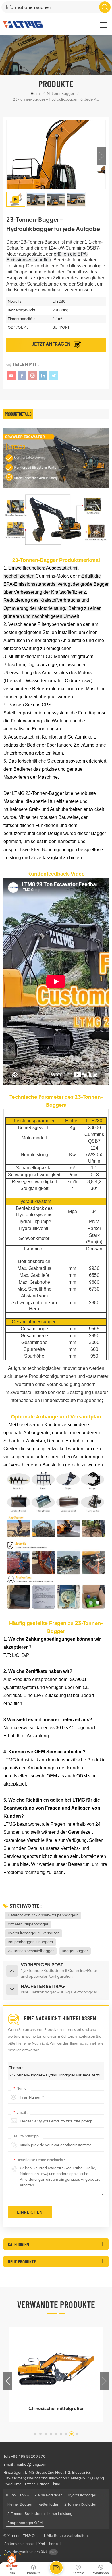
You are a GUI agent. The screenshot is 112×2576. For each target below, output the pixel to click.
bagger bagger (75, 1951)
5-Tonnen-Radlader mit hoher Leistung (40, 2514)
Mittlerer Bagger (60, 93)
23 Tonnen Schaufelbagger (31, 1951)
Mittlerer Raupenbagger (28, 1924)
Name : (21, 2088)
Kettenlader (48, 2504)
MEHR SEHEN (52, 2416)
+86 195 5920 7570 (28, 2456)
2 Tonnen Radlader (80, 2504)
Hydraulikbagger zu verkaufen (34, 1933)
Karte (54, 2544)
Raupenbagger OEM (25, 2523)
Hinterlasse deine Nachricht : (39, 2160)
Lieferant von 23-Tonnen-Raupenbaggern (43, 1915)
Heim (35, 93)
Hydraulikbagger (82, 2495)
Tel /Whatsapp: (27, 2136)
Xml (42, 2544)
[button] (101, 156)
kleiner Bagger (20, 2504)
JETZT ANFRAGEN (52, 344)
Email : (21, 2112)
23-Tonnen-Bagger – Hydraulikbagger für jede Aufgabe (56, 2075)
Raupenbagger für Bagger (30, 1942)
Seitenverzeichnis (19, 2544)
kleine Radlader (48, 2495)
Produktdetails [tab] (18, 414)
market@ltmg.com (31, 2464)
